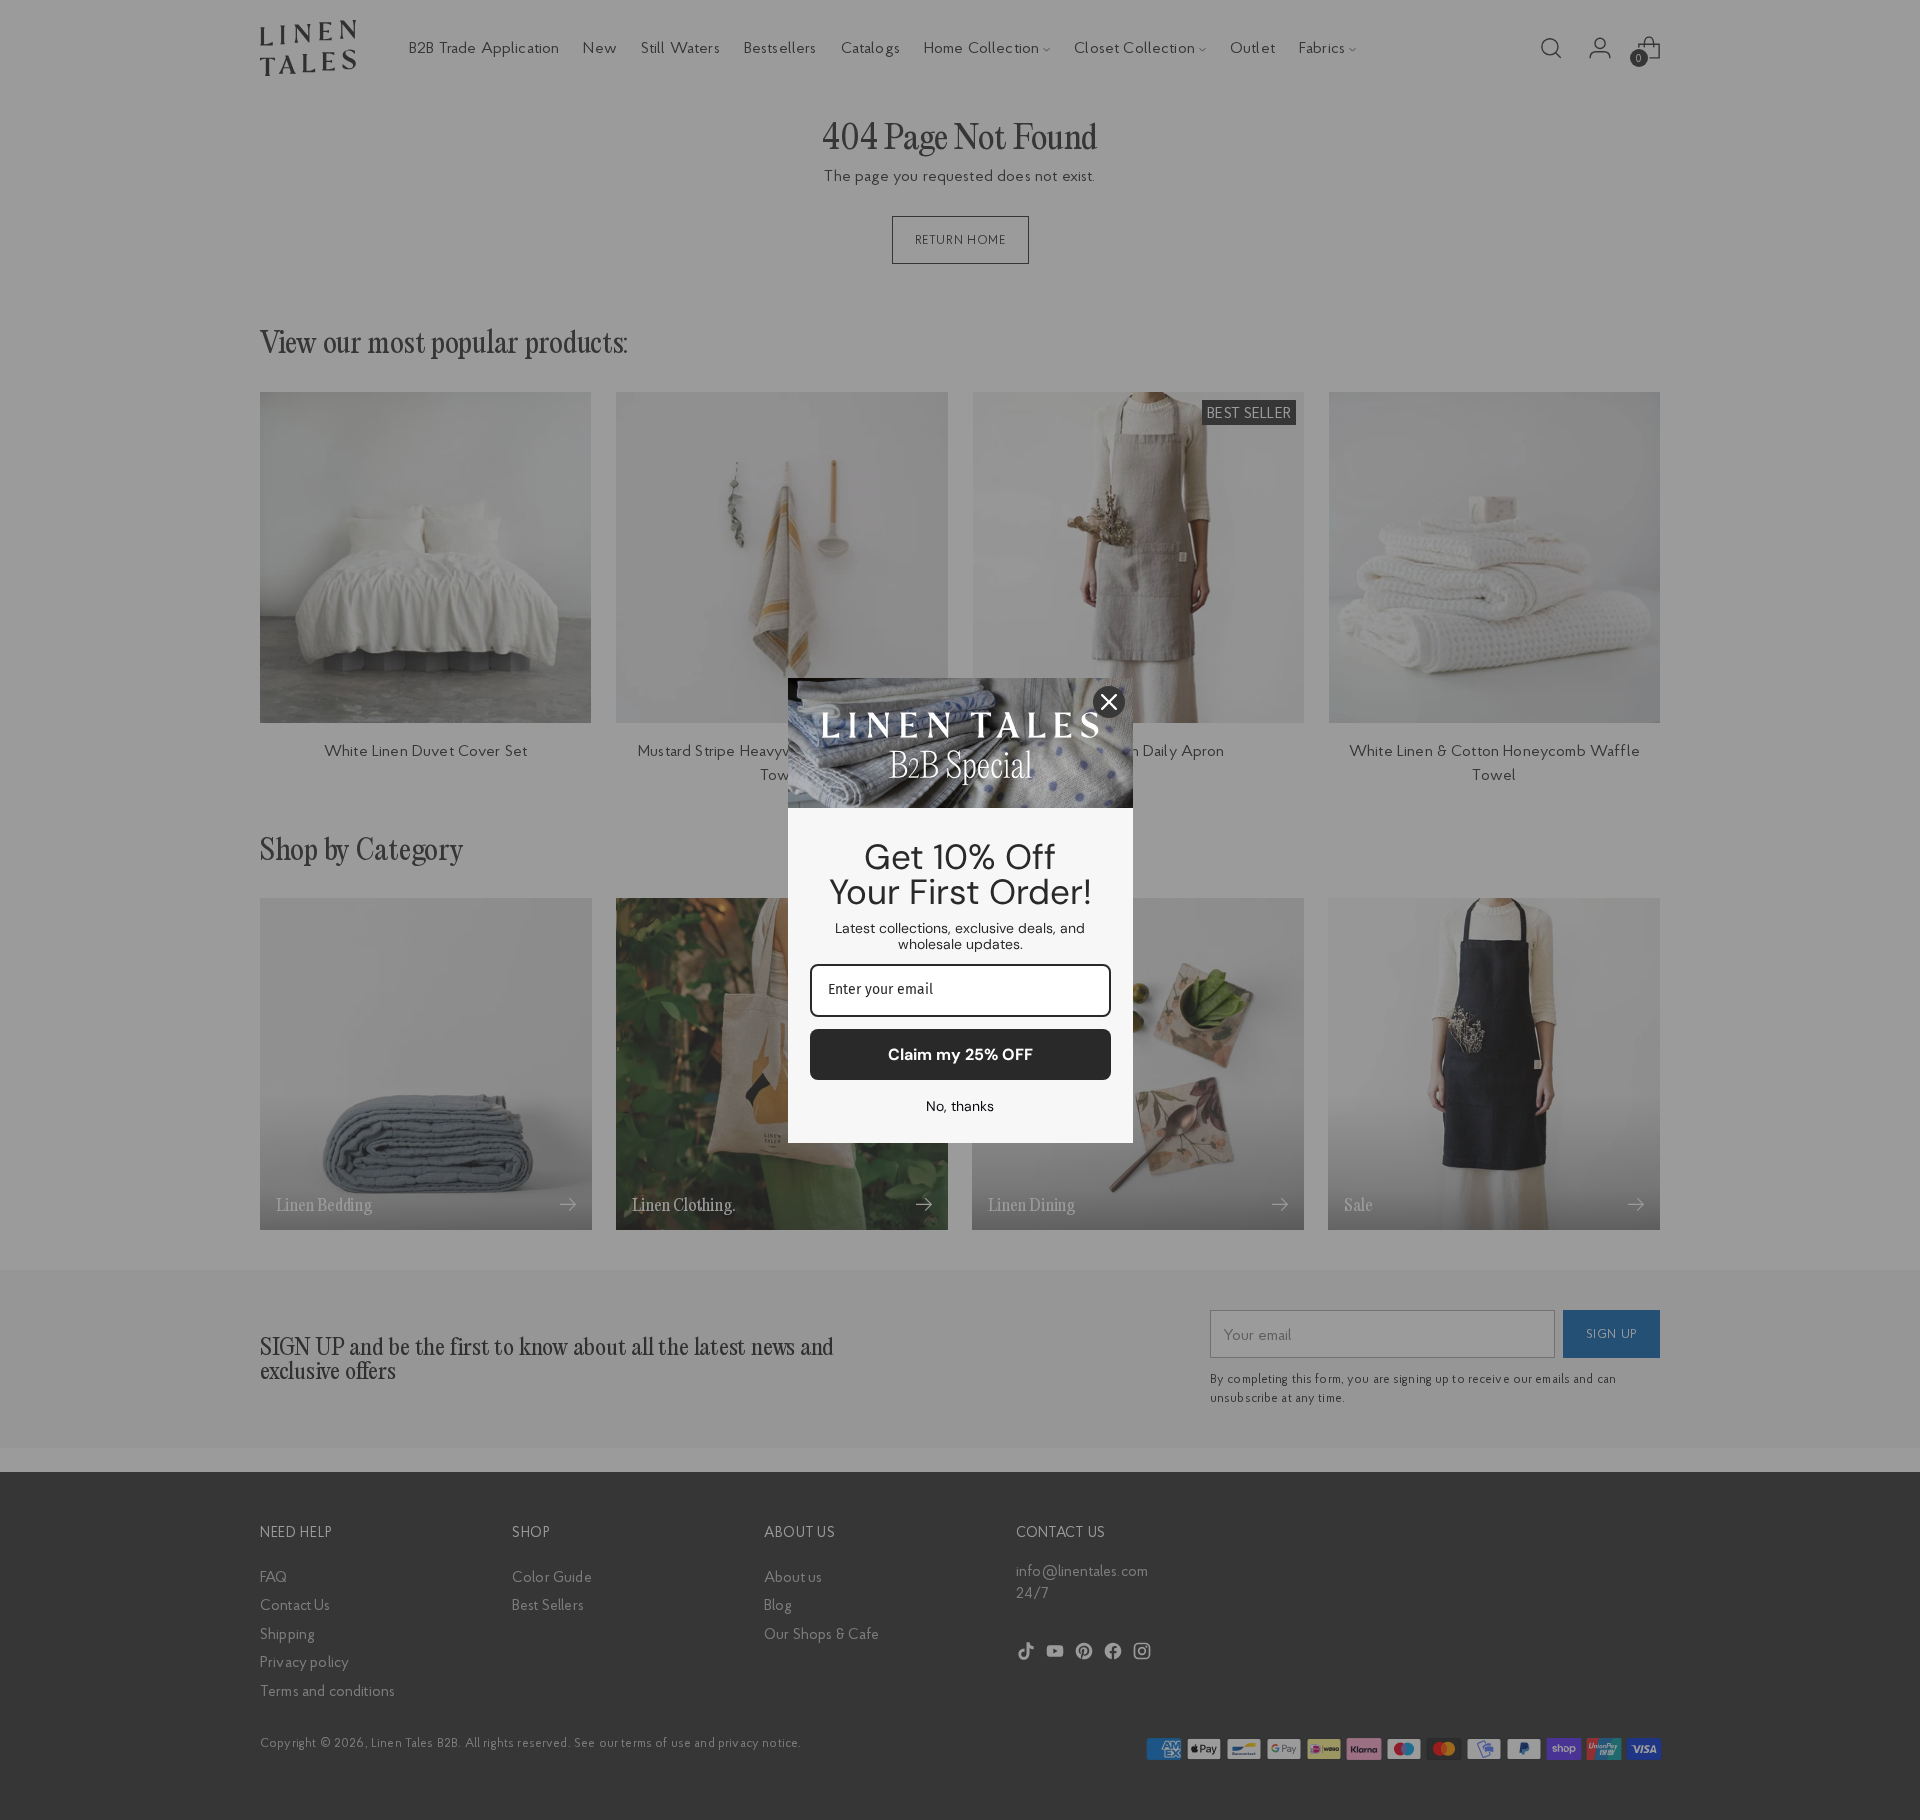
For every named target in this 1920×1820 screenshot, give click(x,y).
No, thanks (960, 1106)
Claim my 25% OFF (960, 1054)
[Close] (1109, 702)
